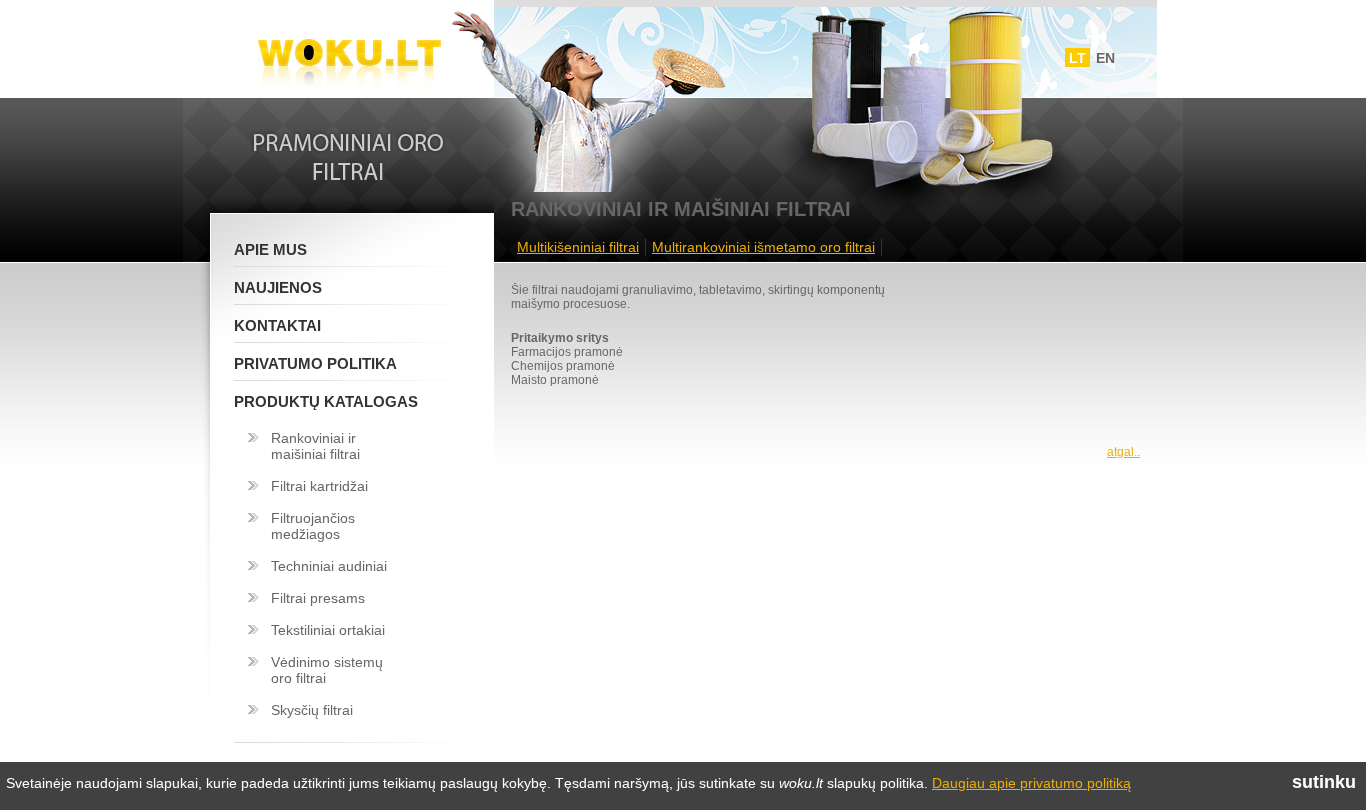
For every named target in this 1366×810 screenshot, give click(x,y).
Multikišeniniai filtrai (578, 247)
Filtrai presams (318, 598)
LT (1077, 58)
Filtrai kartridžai (319, 486)
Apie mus (270, 249)
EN (1105, 58)
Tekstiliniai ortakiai (328, 630)
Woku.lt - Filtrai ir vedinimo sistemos (349, 53)
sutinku (1324, 782)
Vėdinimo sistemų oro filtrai (327, 670)
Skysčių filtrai (312, 710)
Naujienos (278, 287)
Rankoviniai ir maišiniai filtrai (315, 446)
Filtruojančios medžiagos (313, 526)
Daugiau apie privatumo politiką (1031, 783)
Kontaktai (277, 325)
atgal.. (1123, 452)
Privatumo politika (315, 363)
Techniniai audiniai (329, 566)
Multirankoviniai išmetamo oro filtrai (763, 247)
